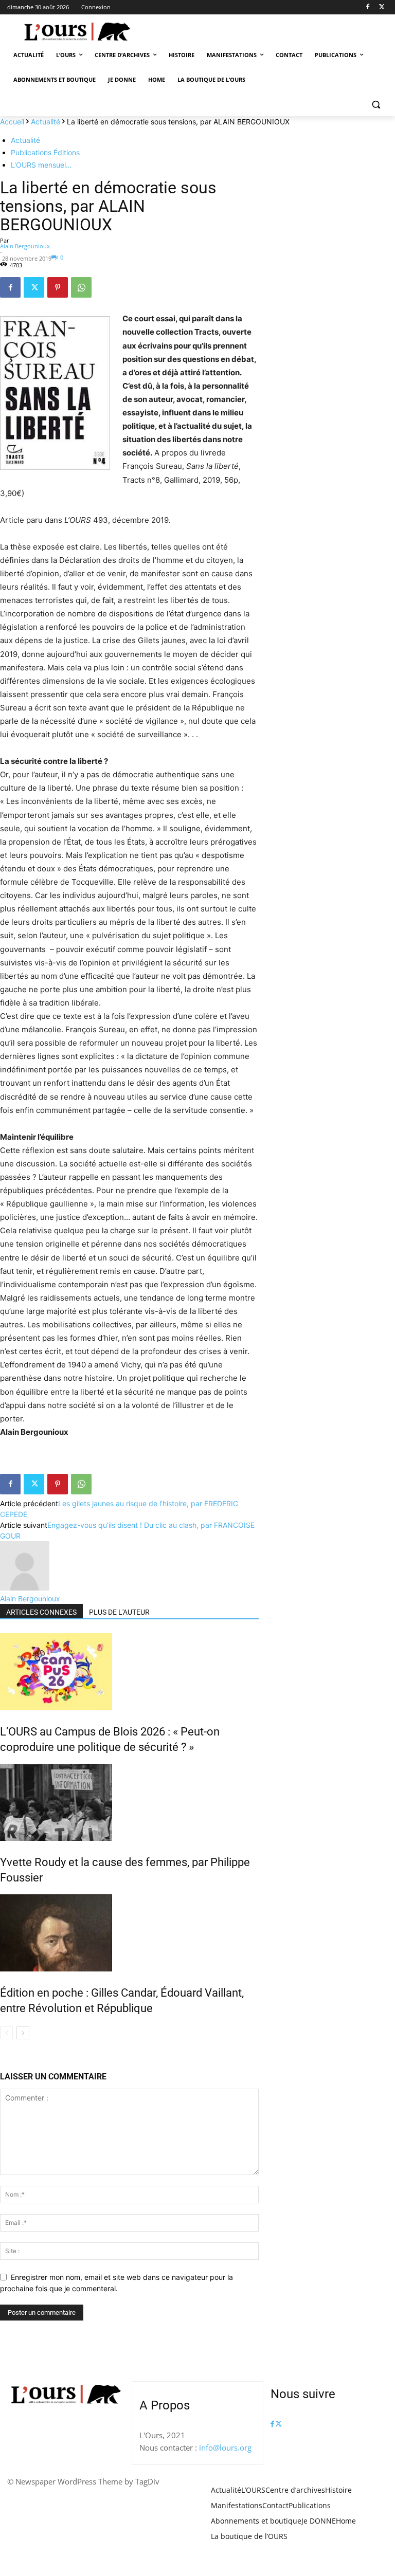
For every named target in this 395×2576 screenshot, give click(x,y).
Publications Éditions (45, 152)
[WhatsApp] (81, 287)
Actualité (46, 122)
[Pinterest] (58, 287)
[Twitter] (382, 7)
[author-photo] (25, 1588)
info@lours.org (225, 2447)
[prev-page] (6, 2033)
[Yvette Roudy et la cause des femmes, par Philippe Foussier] (129, 1802)
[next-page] (23, 2033)
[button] (376, 105)
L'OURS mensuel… (41, 165)
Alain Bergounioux (25, 246)
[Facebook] (367, 7)
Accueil (12, 122)
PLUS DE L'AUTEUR (119, 1612)
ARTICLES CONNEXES (41, 1612)
